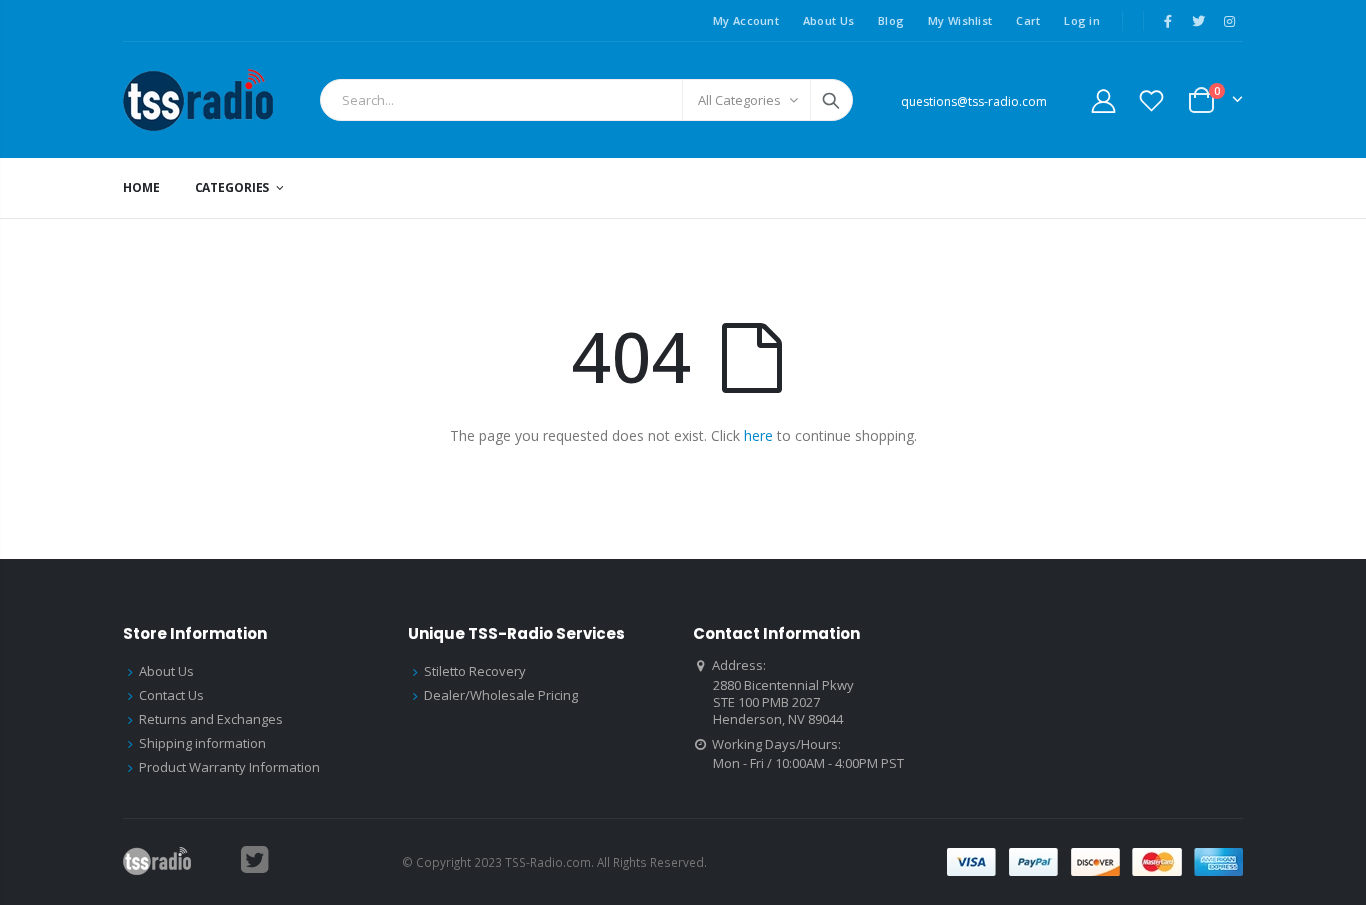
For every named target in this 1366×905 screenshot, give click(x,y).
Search (831, 100)
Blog (891, 20)
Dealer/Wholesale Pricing (501, 695)
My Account (746, 20)
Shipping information (202, 743)
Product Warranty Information (229, 767)
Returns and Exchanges (211, 719)
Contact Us (171, 695)
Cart (1028, 20)
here (758, 435)
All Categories (739, 100)
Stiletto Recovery (475, 671)
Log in (1082, 20)
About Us (828, 20)
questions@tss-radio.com (974, 101)
